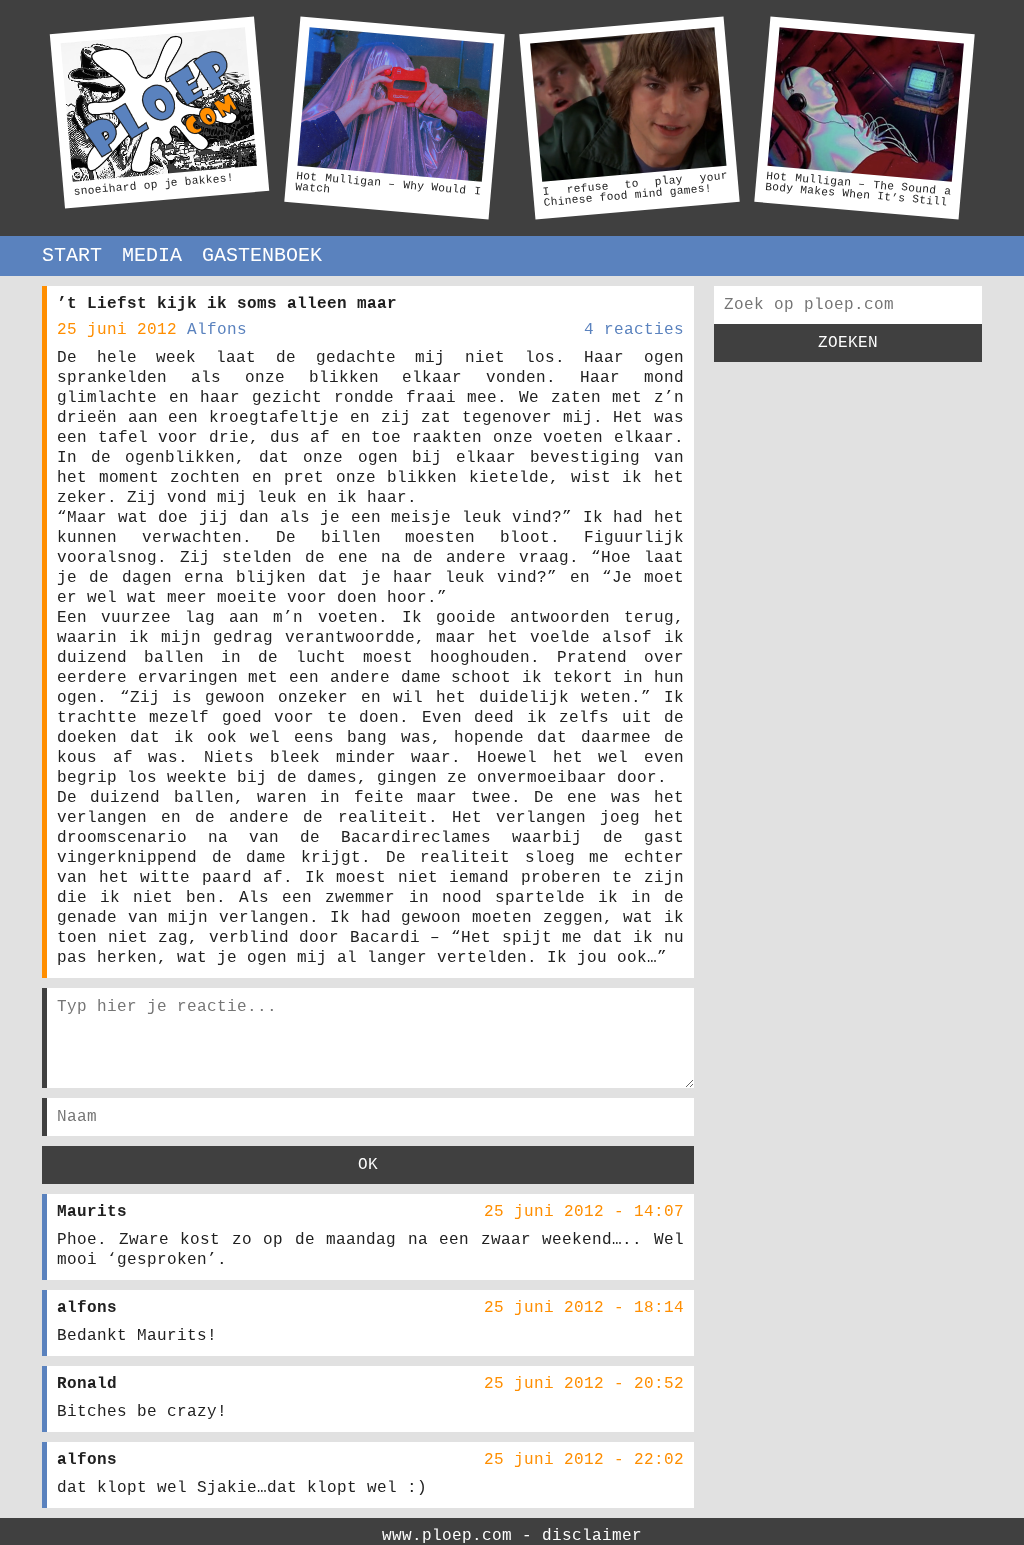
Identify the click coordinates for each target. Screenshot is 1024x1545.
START (72, 255)
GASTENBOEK (262, 255)
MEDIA (152, 255)
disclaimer (592, 1536)
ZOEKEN (848, 343)
